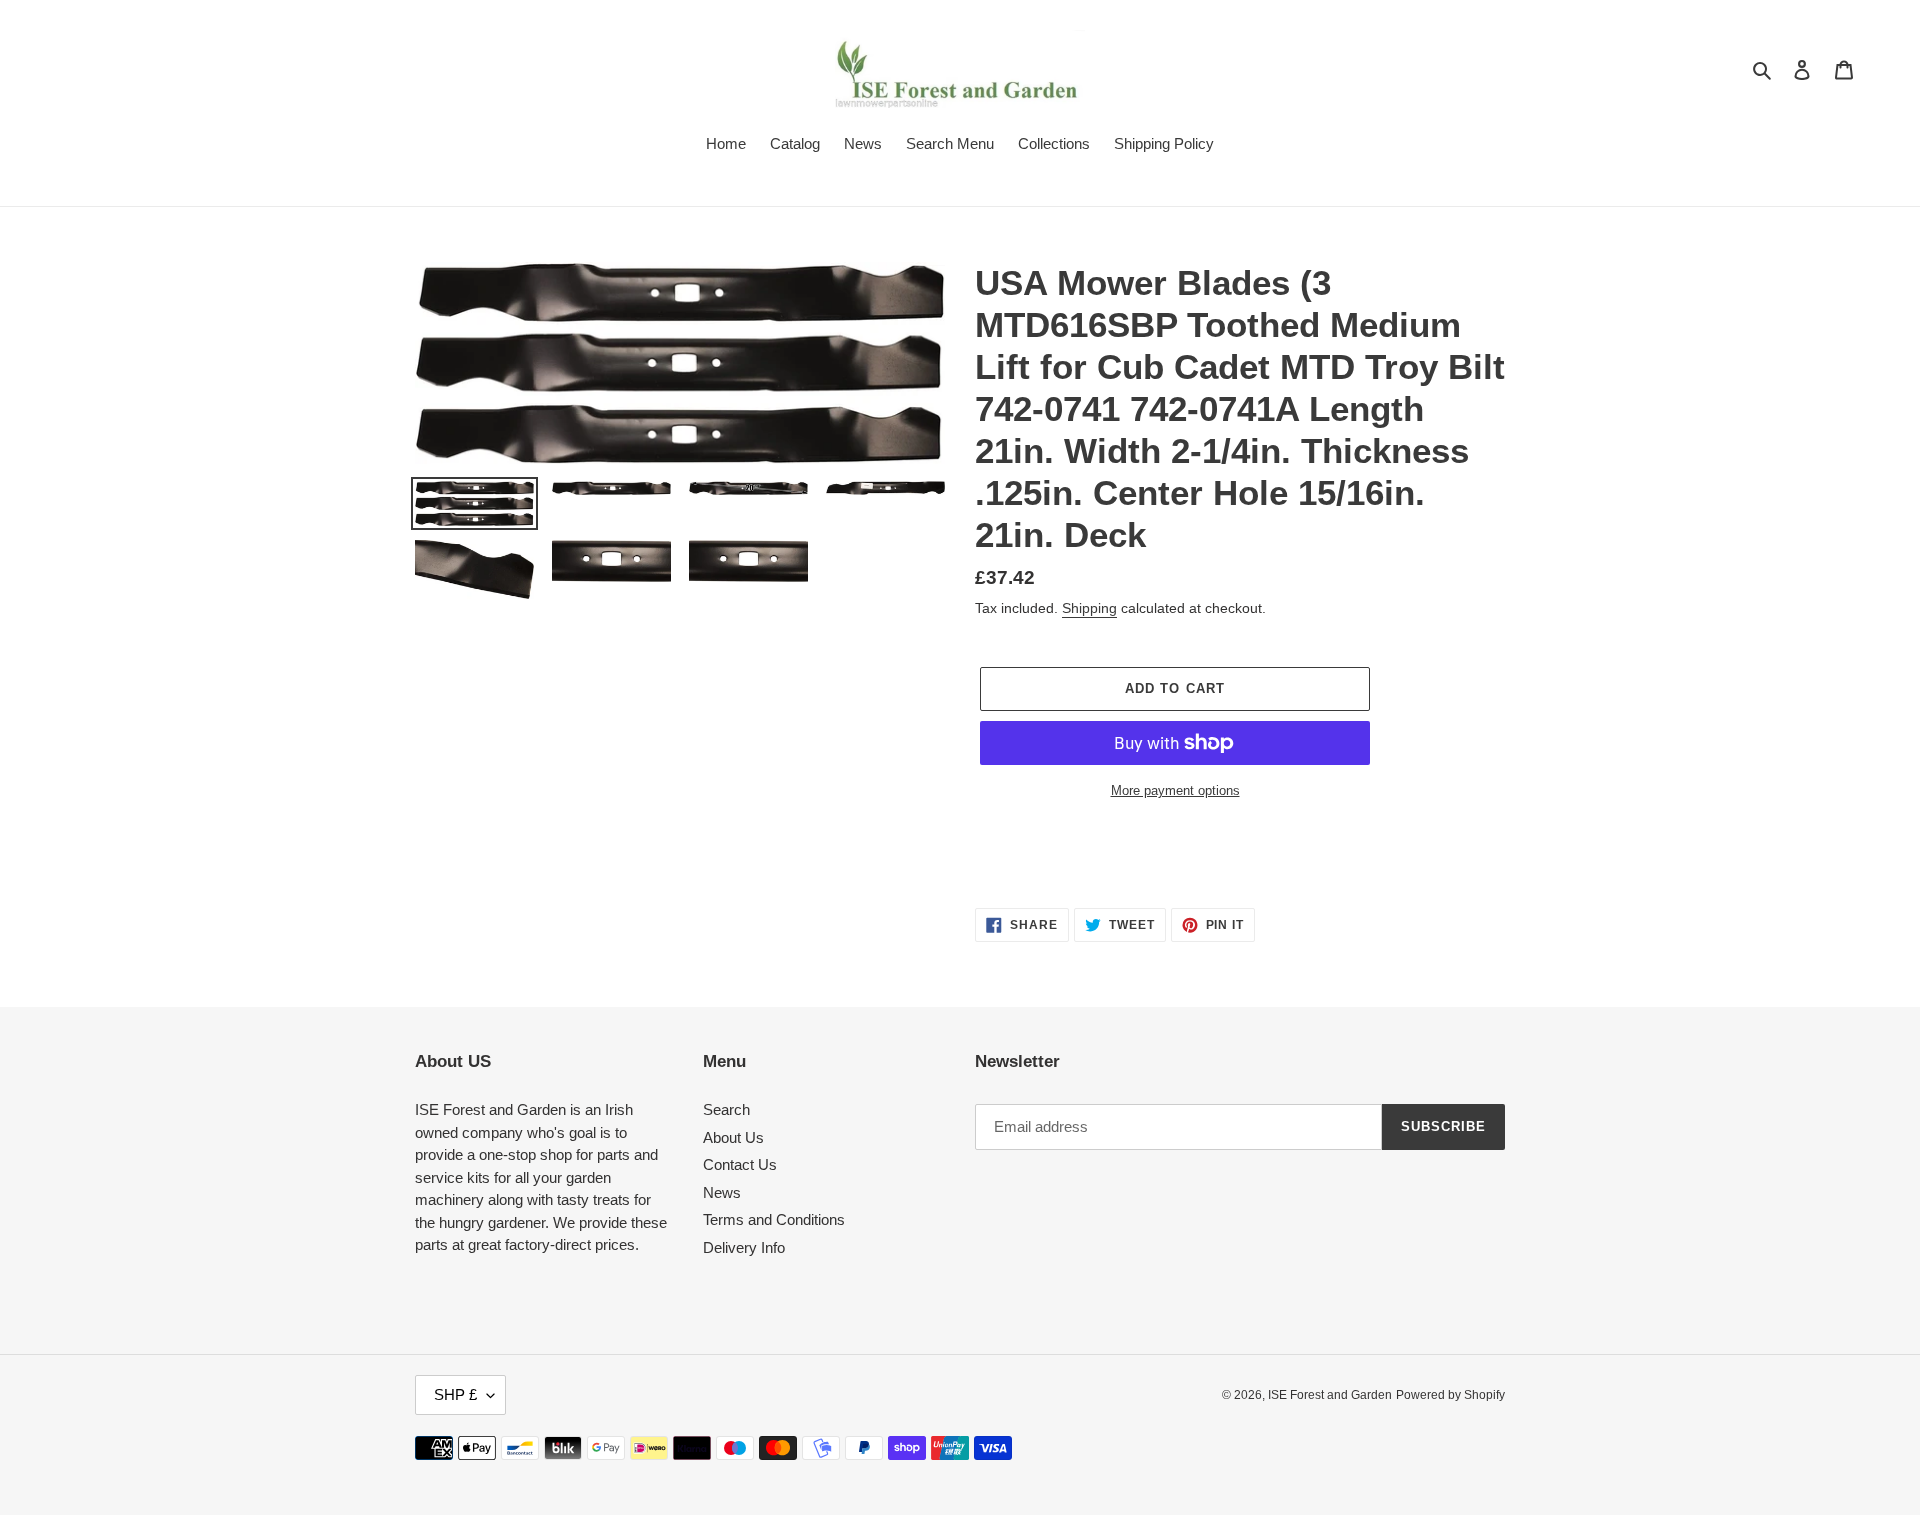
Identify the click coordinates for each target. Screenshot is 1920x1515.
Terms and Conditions (774, 1219)
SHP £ (455, 1394)
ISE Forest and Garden (1330, 1395)
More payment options (1175, 790)
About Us (733, 1137)
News (722, 1192)
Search (726, 1109)
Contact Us (740, 1164)
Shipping (1089, 608)
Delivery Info (744, 1247)
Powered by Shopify (1450, 1395)
